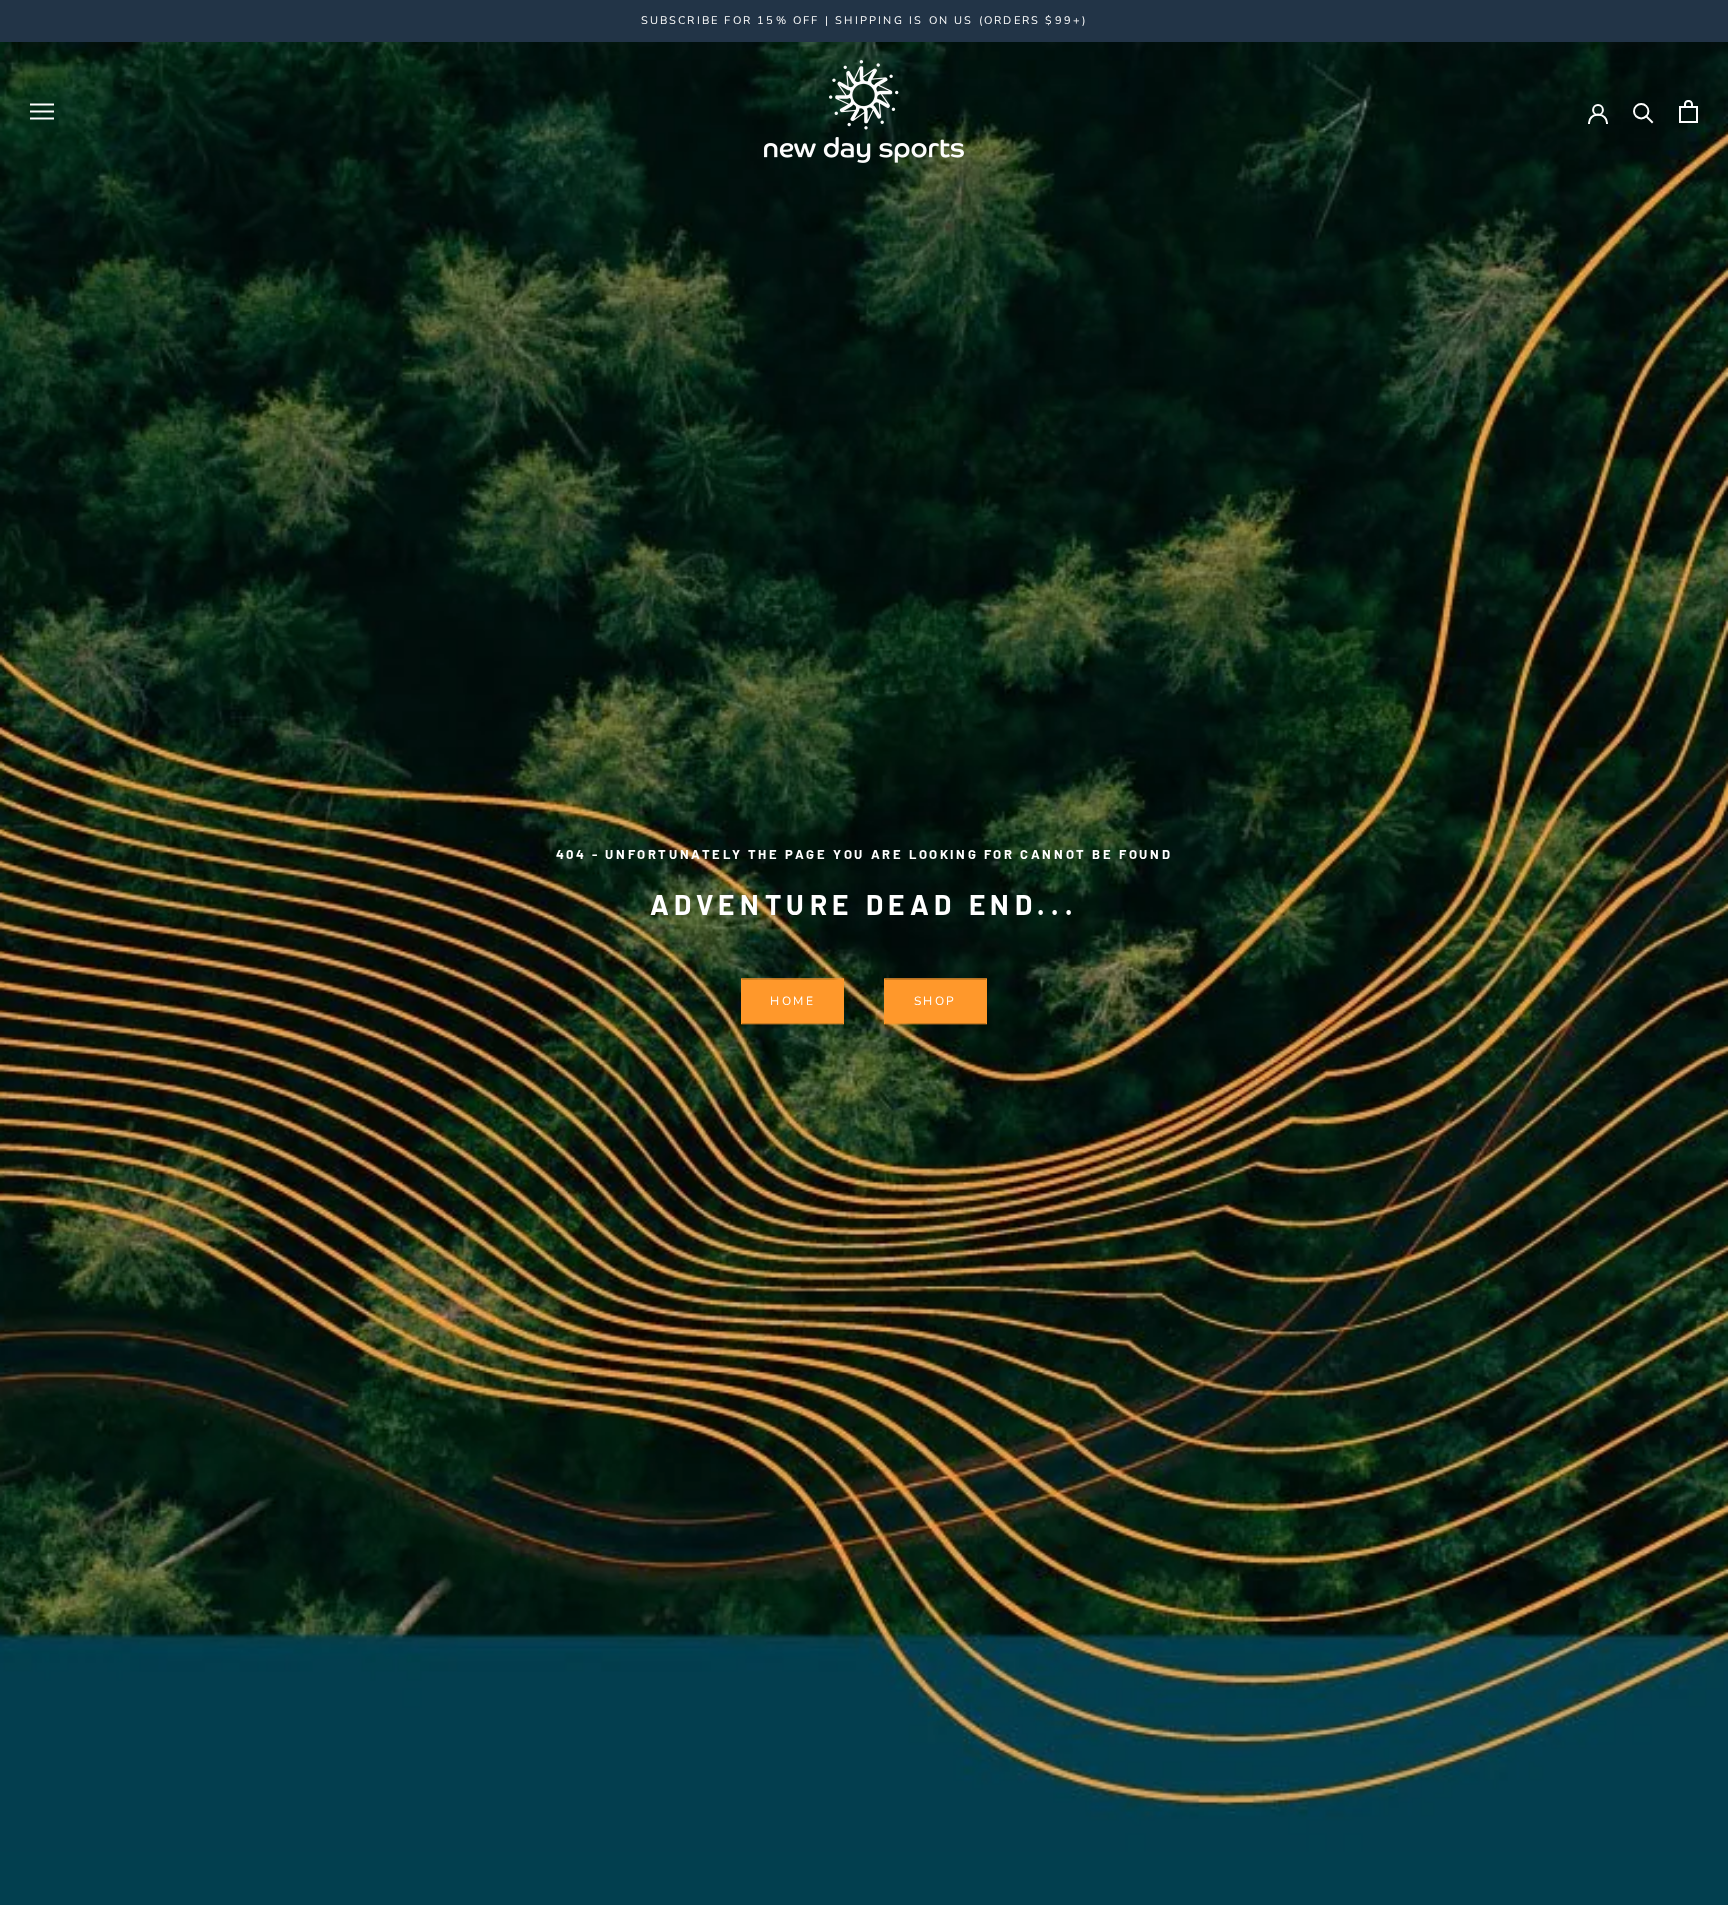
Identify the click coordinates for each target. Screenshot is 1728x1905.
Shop (935, 1002)
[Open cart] (1688, 111)
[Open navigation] (42, 111)
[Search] (1643, 111)
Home (792, 1002)
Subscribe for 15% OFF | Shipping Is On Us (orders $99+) (864, 20)
